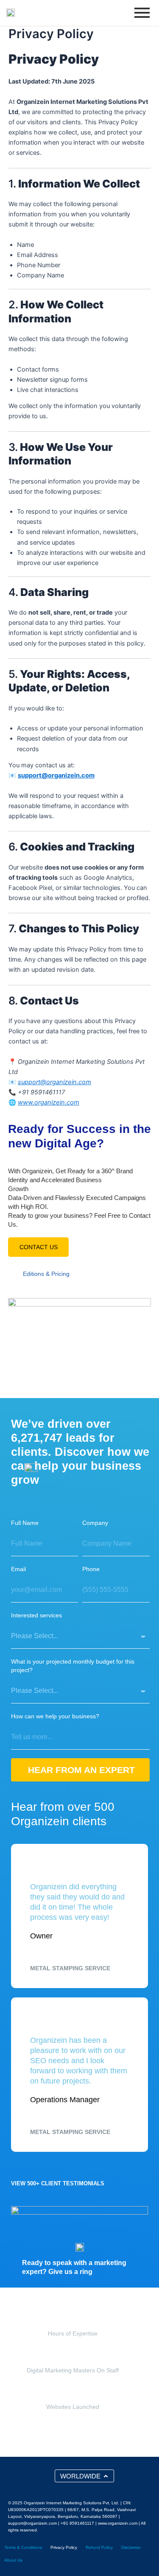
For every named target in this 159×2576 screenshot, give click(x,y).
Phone (91, 1569)
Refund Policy (99, 2547)
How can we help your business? (55, 1716)
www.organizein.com (49, 1102)
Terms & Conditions (23, 2547)
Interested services (36, 1615)
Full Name (25, 1523)
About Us (13, 2560)
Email (18, 1569)
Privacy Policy (64, 2547)
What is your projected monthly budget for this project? (73, 1666)
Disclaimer (131, 2547)
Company (95, 1523)
